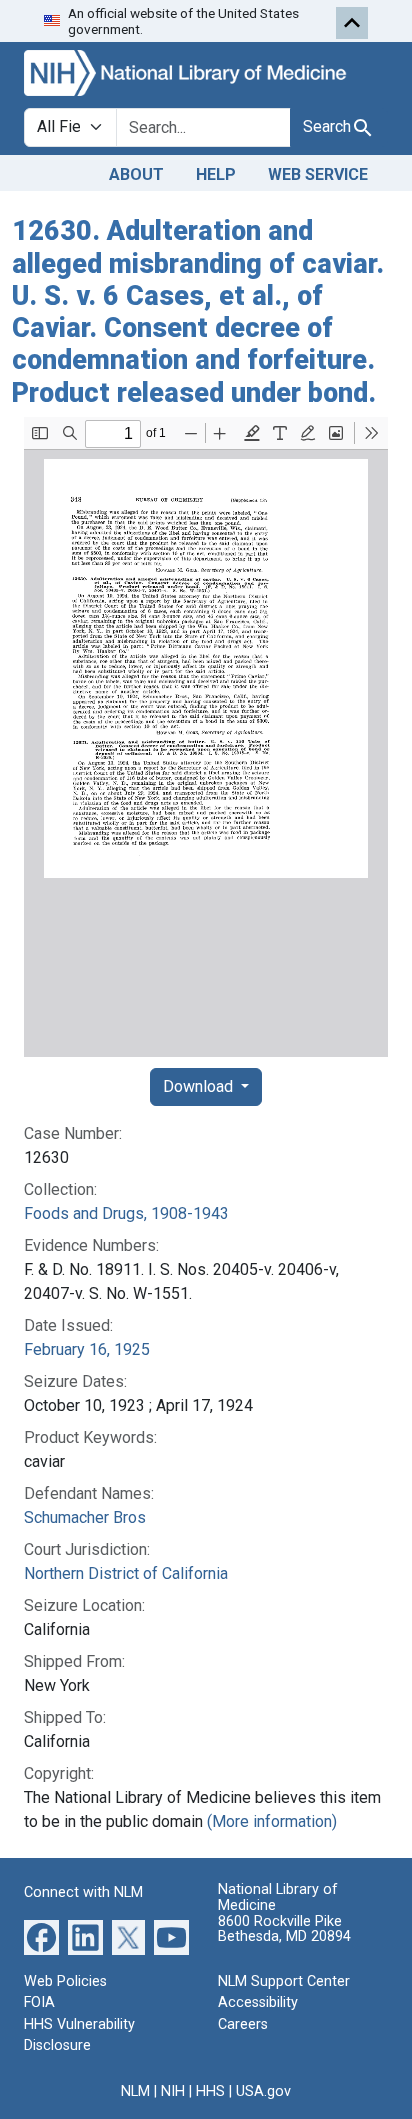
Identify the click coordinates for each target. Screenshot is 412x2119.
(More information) (272, 1821)
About (136, 174)
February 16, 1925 (87, 1349)
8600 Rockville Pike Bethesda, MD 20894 (284, 1929)
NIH (173, 2091)
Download (200, 1086)
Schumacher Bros (85, 1517)
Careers (243, 2024)
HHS (210, 2091)
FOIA (39, 2002)
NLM (135, 2091)
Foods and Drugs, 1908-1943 (126, 1213)
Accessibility (258, 2002)
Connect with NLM (83, 1892)
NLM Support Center (284, 1981)
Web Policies (65, 1981)
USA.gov (263, 2091)
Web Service (318, 174)
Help (216, 174)
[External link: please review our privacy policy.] (41, 1935)
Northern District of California (126, 1573)
